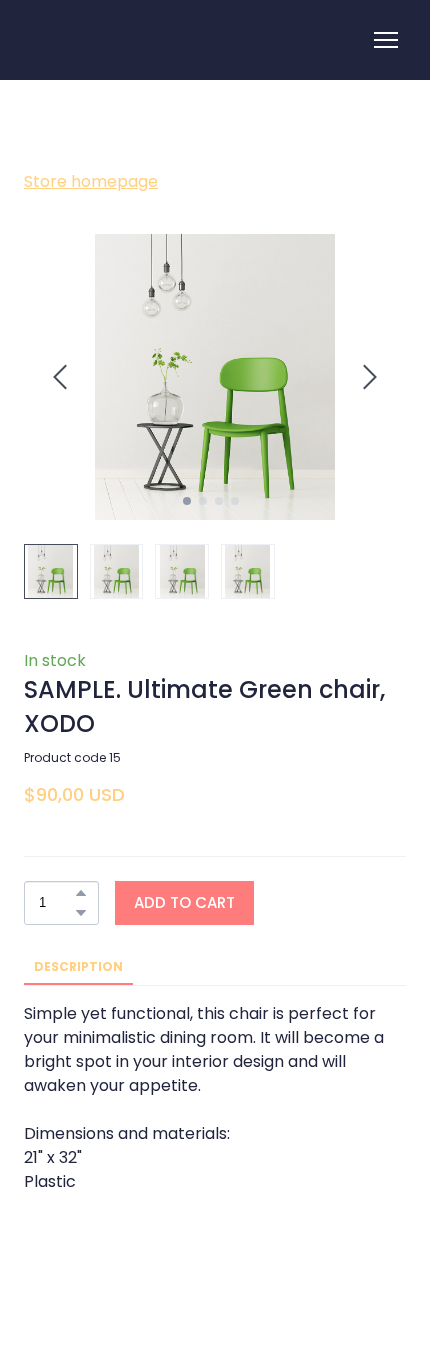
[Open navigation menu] (386, 40)
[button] (81, 893)
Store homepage (91, 181)
